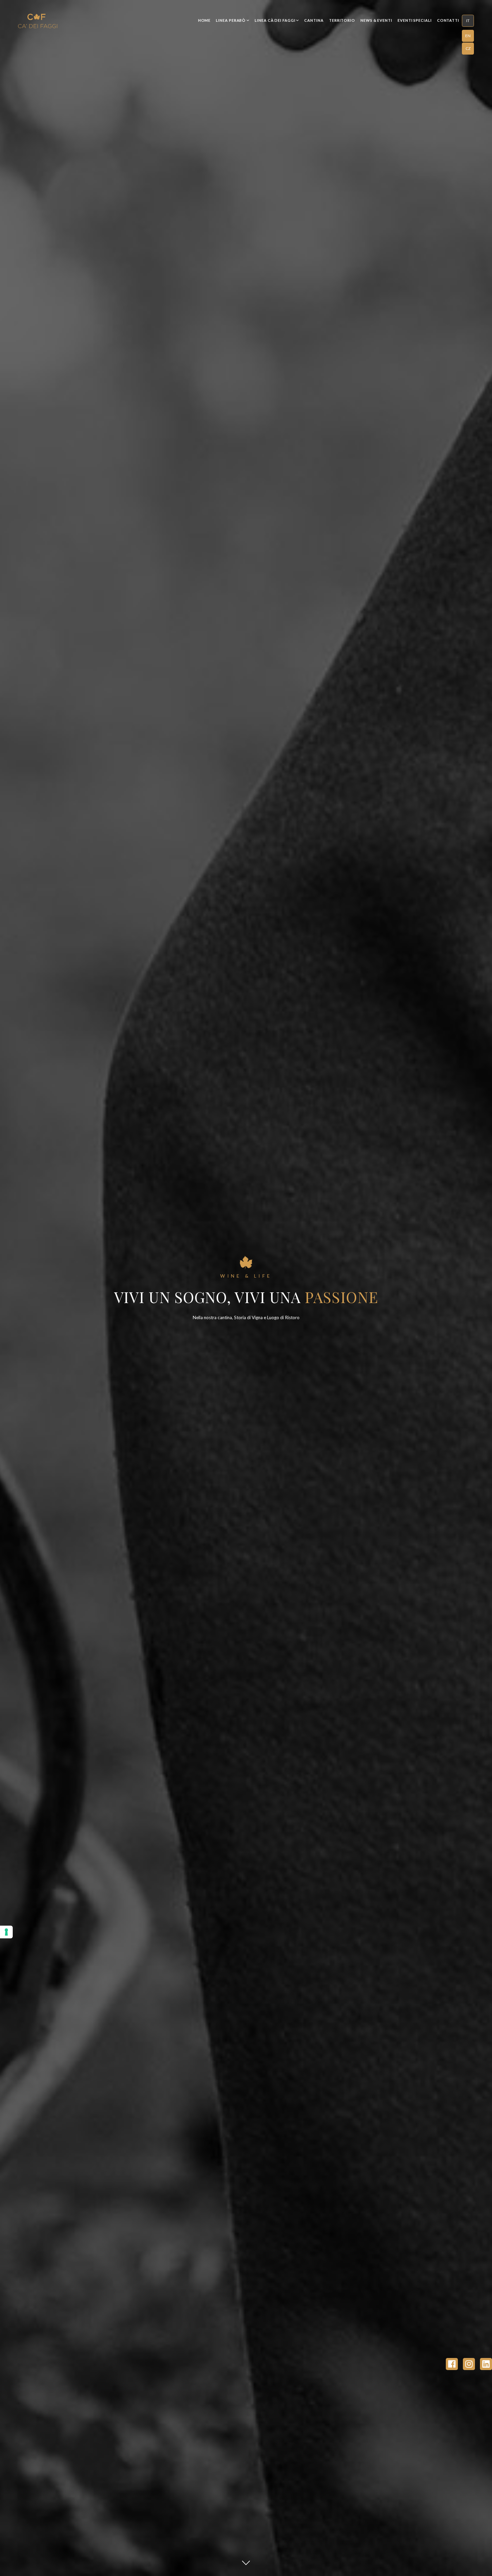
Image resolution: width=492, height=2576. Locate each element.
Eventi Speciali (415, 20)
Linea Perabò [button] (231, 20)
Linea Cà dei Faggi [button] (275, 20)
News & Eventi (376, 20)
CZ (468, 48)
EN (468, 35)
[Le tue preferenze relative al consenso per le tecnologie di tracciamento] (6, 1932)
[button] (468, 21)
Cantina (314, 20)
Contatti (448, 20)
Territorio (342, 20)
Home (204, 20)
